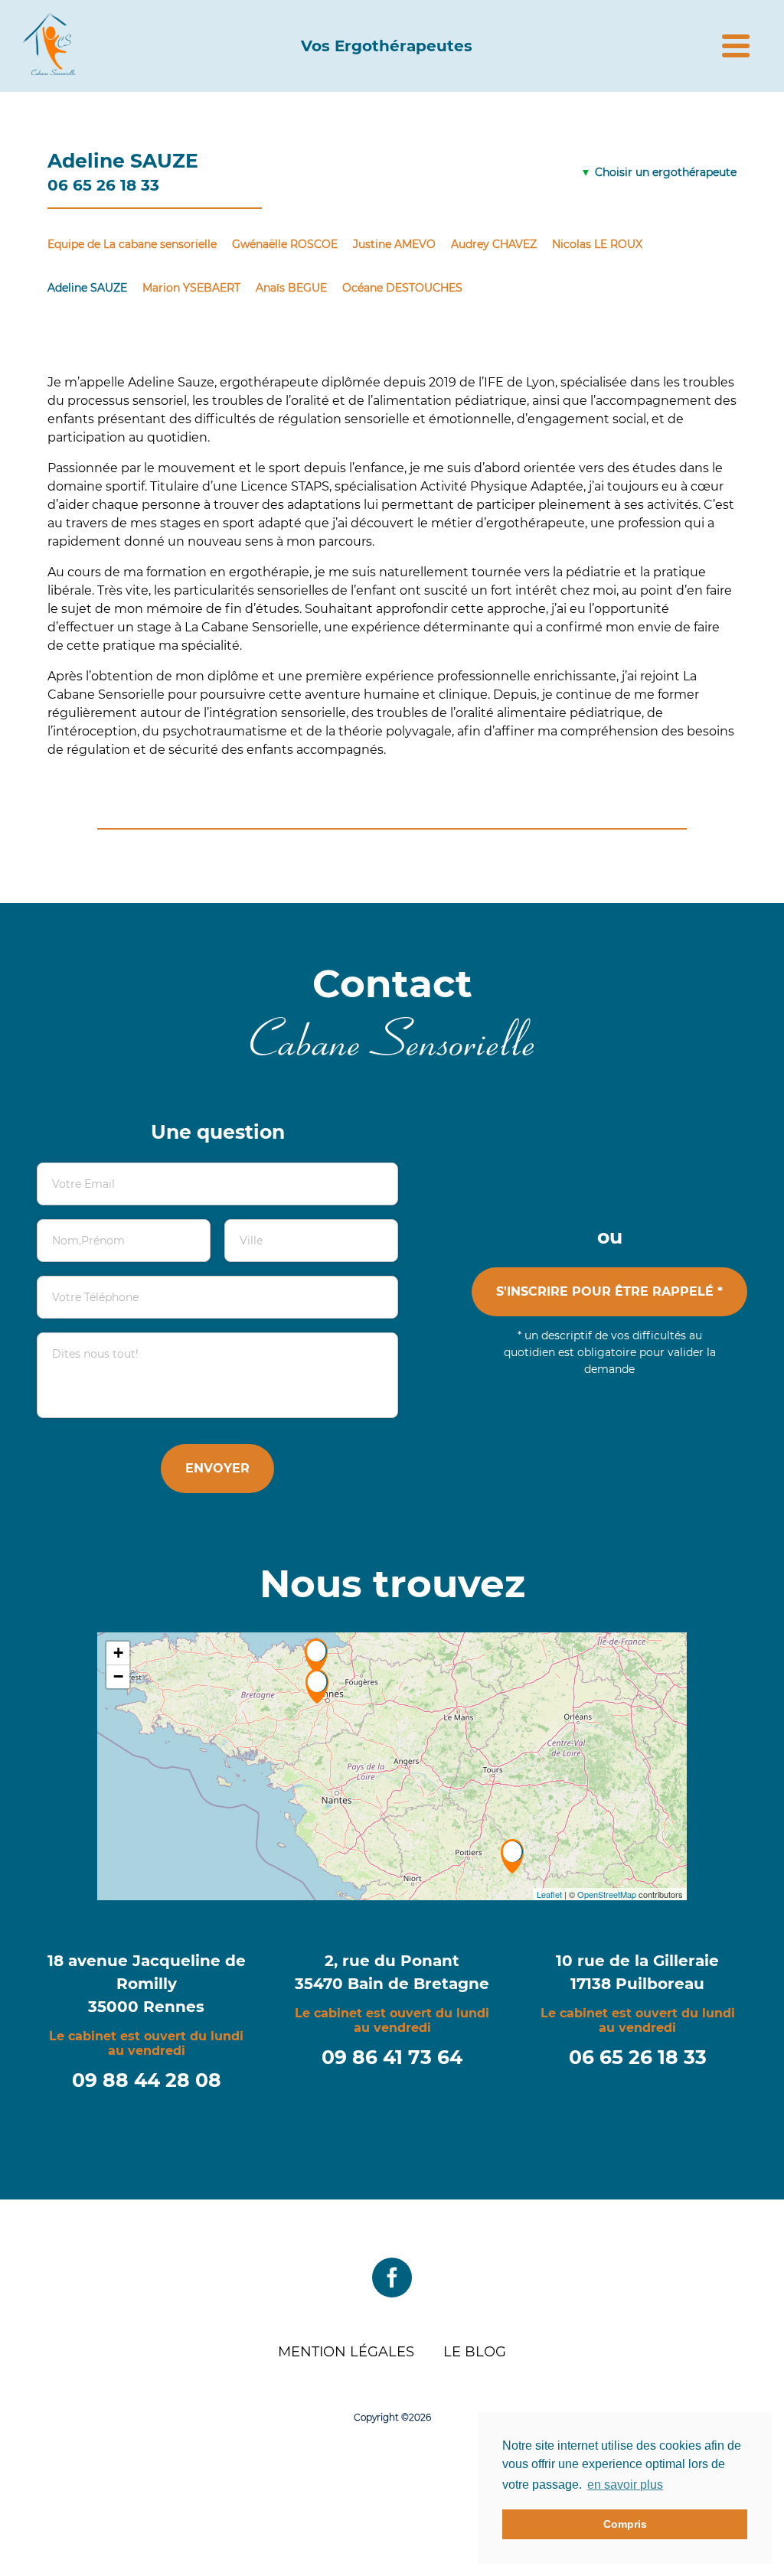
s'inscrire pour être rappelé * (609, 1291)
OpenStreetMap (607, 1894)
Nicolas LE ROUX (597, 244)
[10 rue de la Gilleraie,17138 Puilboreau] (512, 1856)
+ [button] (118, 1653)
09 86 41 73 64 (392, 2057)
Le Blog (475, 2352)
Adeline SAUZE (87, 288)
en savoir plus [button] (625, 2485)
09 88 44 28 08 (147, 2080)
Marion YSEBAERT (191, 288)
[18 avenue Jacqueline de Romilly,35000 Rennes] (316, 1656)
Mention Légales (346, 2352)
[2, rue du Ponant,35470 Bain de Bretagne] (317, 1686)
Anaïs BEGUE (291, 288)
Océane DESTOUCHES (402, 288)
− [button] (118, 1676)
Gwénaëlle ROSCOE (285, 244)
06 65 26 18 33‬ (638, 2057)
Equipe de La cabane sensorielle (132, 244)
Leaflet (549, 1894)
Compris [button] (625, 2524)
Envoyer (217, 1468)
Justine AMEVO (394, 244)
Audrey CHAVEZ (494, 244)
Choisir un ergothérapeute (666, 172)
